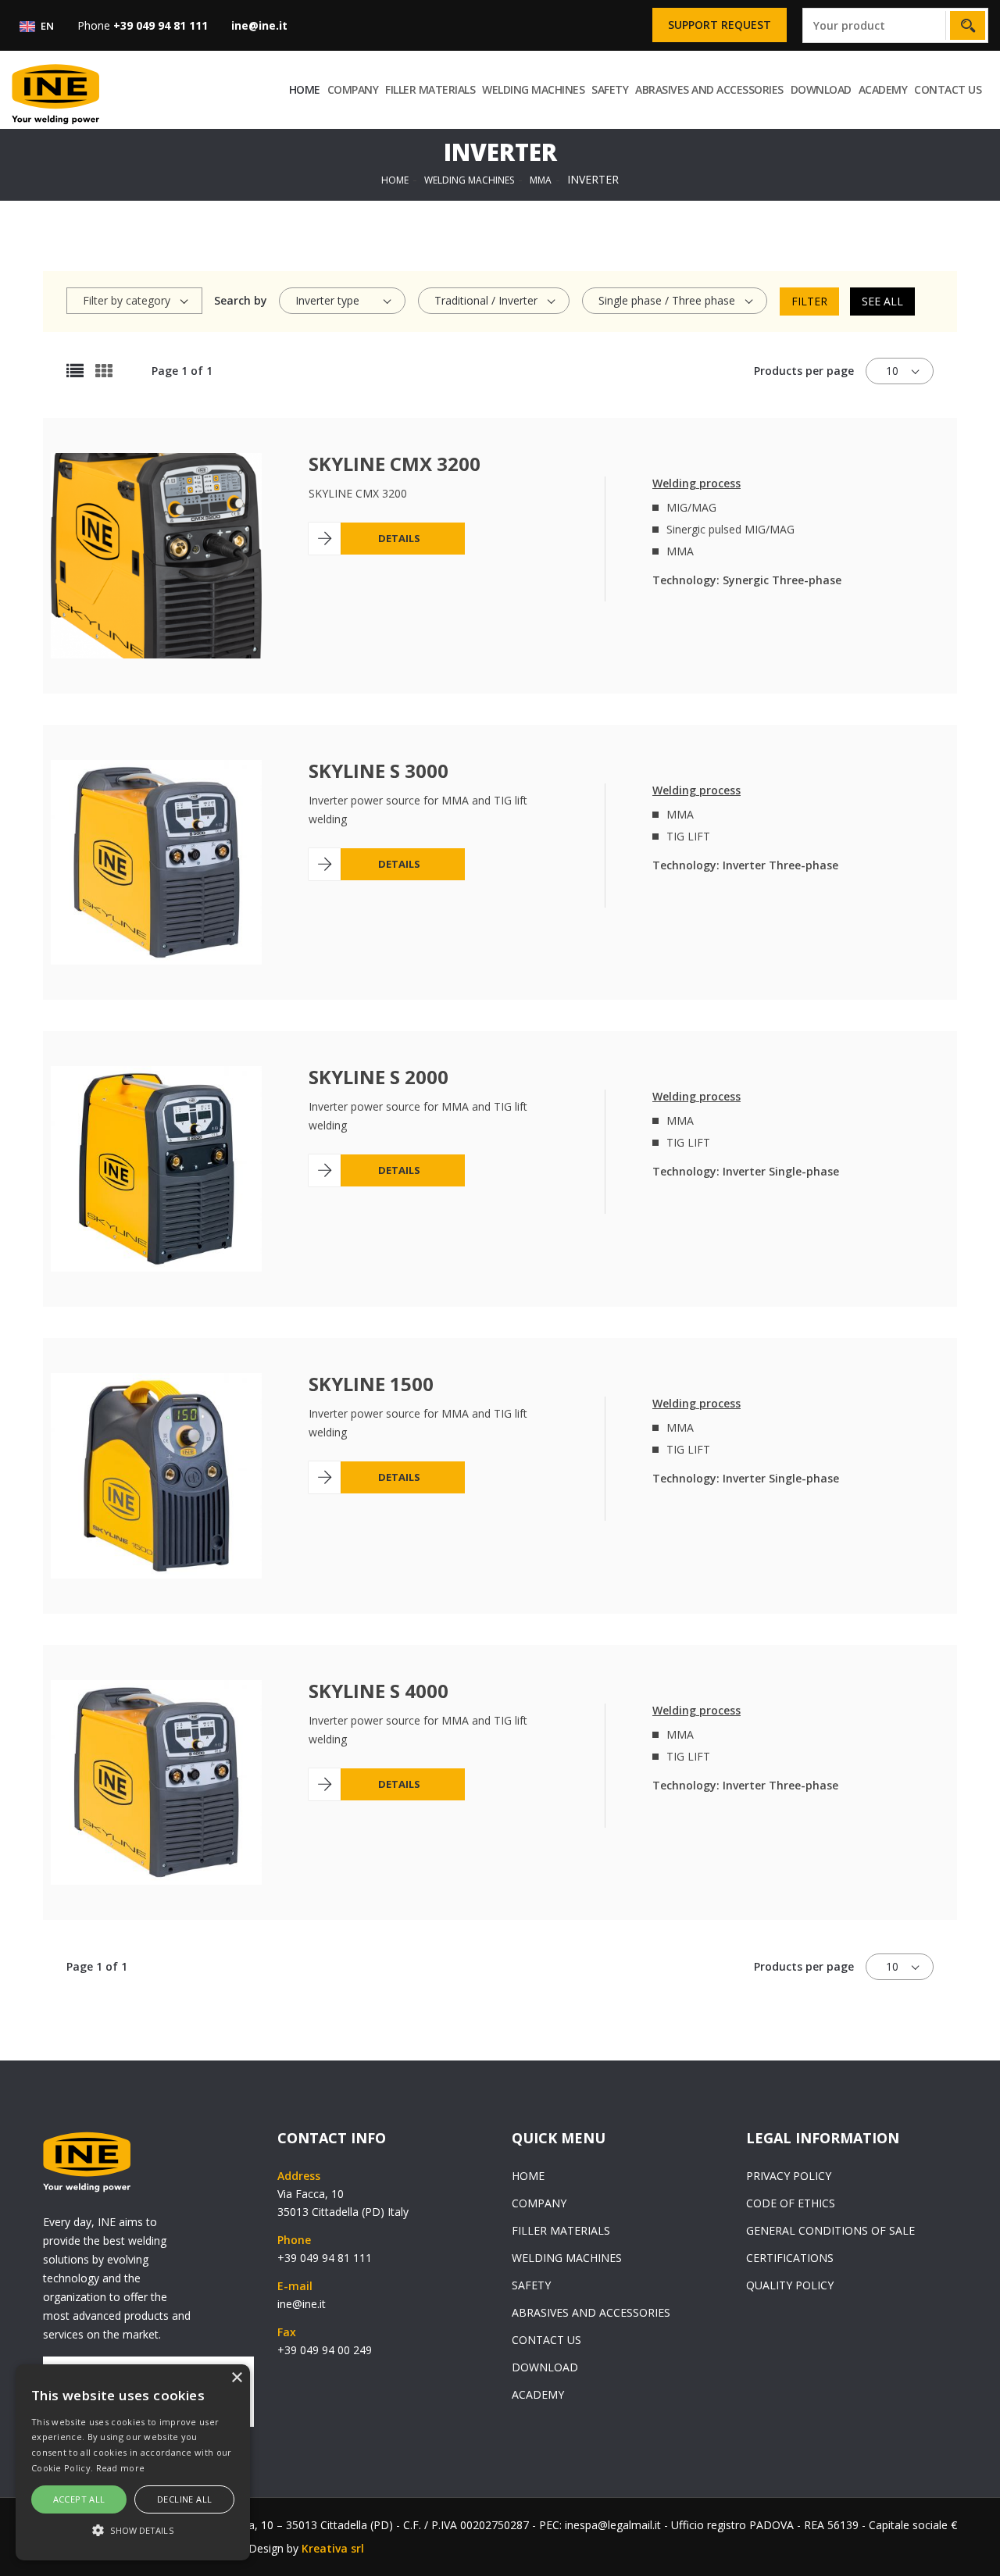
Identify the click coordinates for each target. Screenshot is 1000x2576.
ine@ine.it (302, 2304)
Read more (121, 2468)
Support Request (720, 25)
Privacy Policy (789, 2176)
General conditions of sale (830, 2230)
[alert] (133, 2462)
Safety (610, 89)
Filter (809, 301)
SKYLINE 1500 (371, 1384)
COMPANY (353, 89)
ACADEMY (883, 89)
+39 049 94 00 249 (325, 2350)
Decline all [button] (184, 2499)
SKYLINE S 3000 (379, 771)
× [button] (236, 2378)
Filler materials (430, 89)
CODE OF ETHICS (791, 2203)
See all (882, 301)
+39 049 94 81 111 (325, 2258)
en (46, 26)
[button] (133, 2531)
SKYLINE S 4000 (379, 1691)
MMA (541, 180)
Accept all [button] (79, 2499)
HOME (305, 89)
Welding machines (533, 89)
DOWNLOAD (821, 89)
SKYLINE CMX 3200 (395, 464)
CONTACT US (948, 89)
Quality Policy (790, 2285)
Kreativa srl (333, 2548)
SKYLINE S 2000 (379, 1077)
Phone (143, 25)
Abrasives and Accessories (709, 89)
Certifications (790, 2258)
